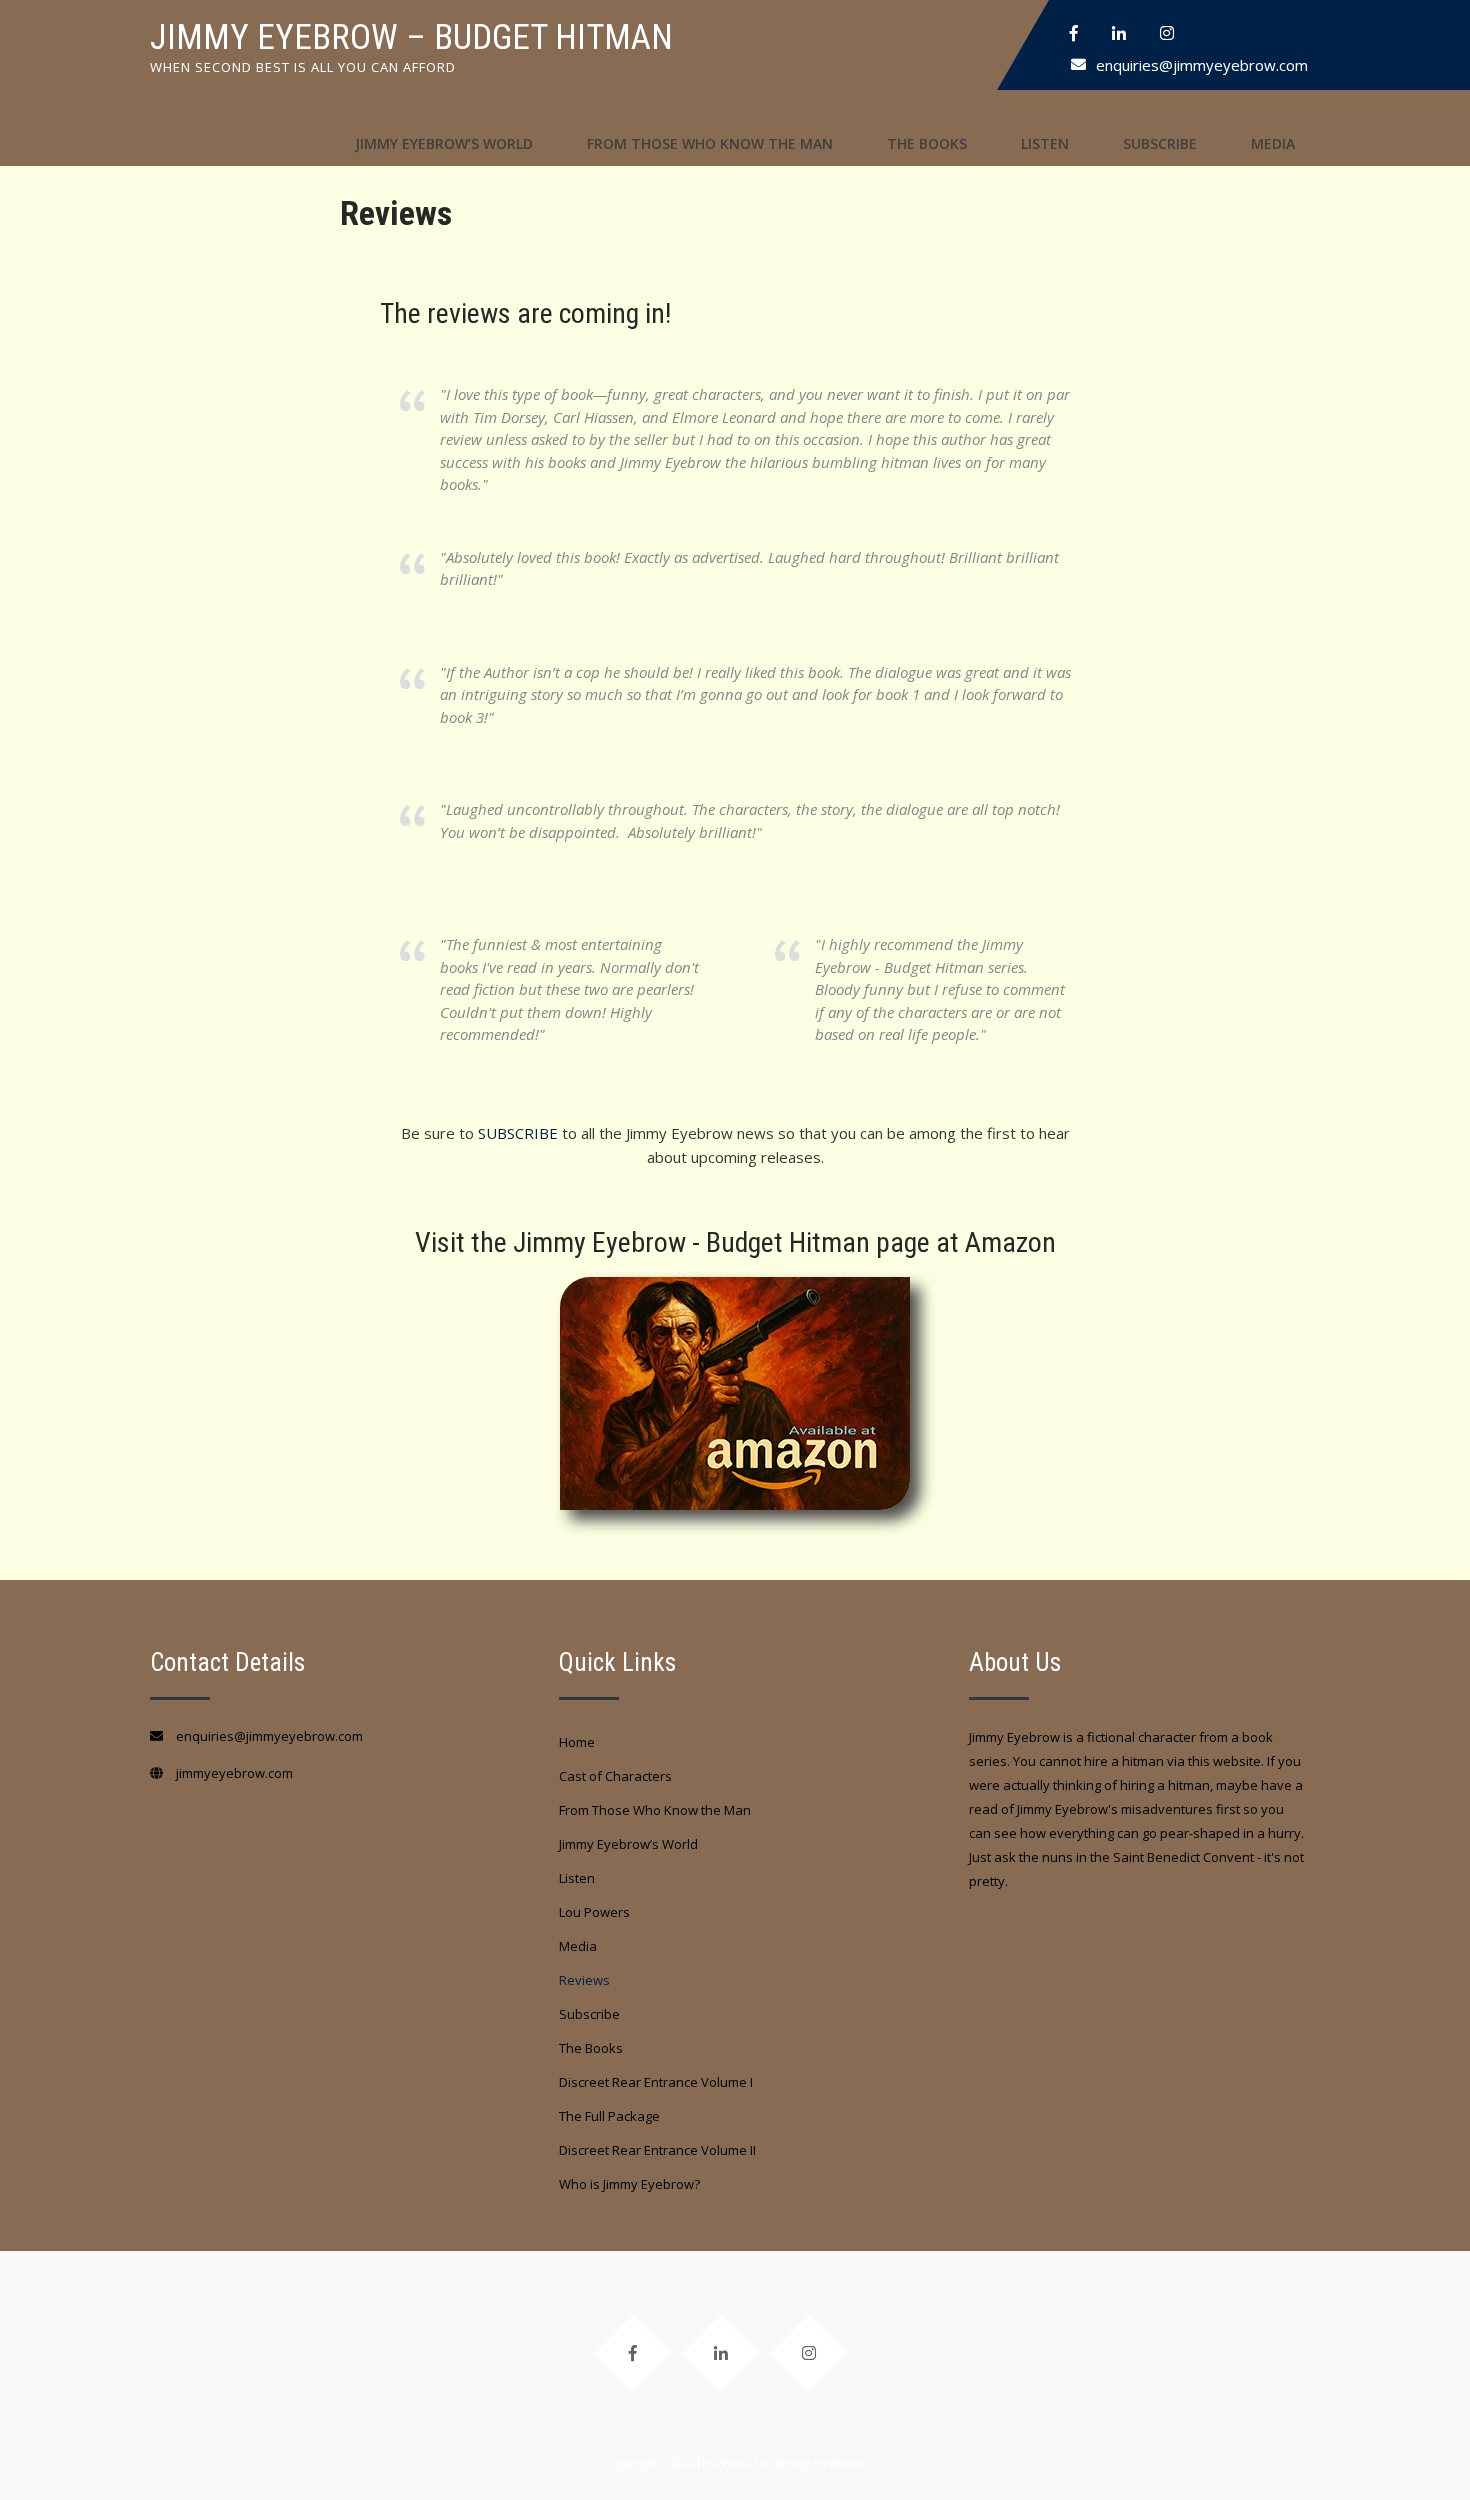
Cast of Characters (615, 1776)
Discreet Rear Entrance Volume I (656, 2082)
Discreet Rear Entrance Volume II (657, 2150)
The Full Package (609, 2116)
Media (1273, 143)
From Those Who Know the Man (710, 143)
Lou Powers (594, 1912)
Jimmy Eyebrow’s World (444, 143)
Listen (1045, 143)
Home (577, 1742)
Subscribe (1160, 143)
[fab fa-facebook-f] (1074, 33)
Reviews (584, 1980)
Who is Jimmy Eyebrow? (629, 2184)
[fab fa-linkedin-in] (1119, 33)
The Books (927, 143)
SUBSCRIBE (518, 1133)
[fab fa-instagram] (1167, 33)
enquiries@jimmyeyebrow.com (1202, 65)
